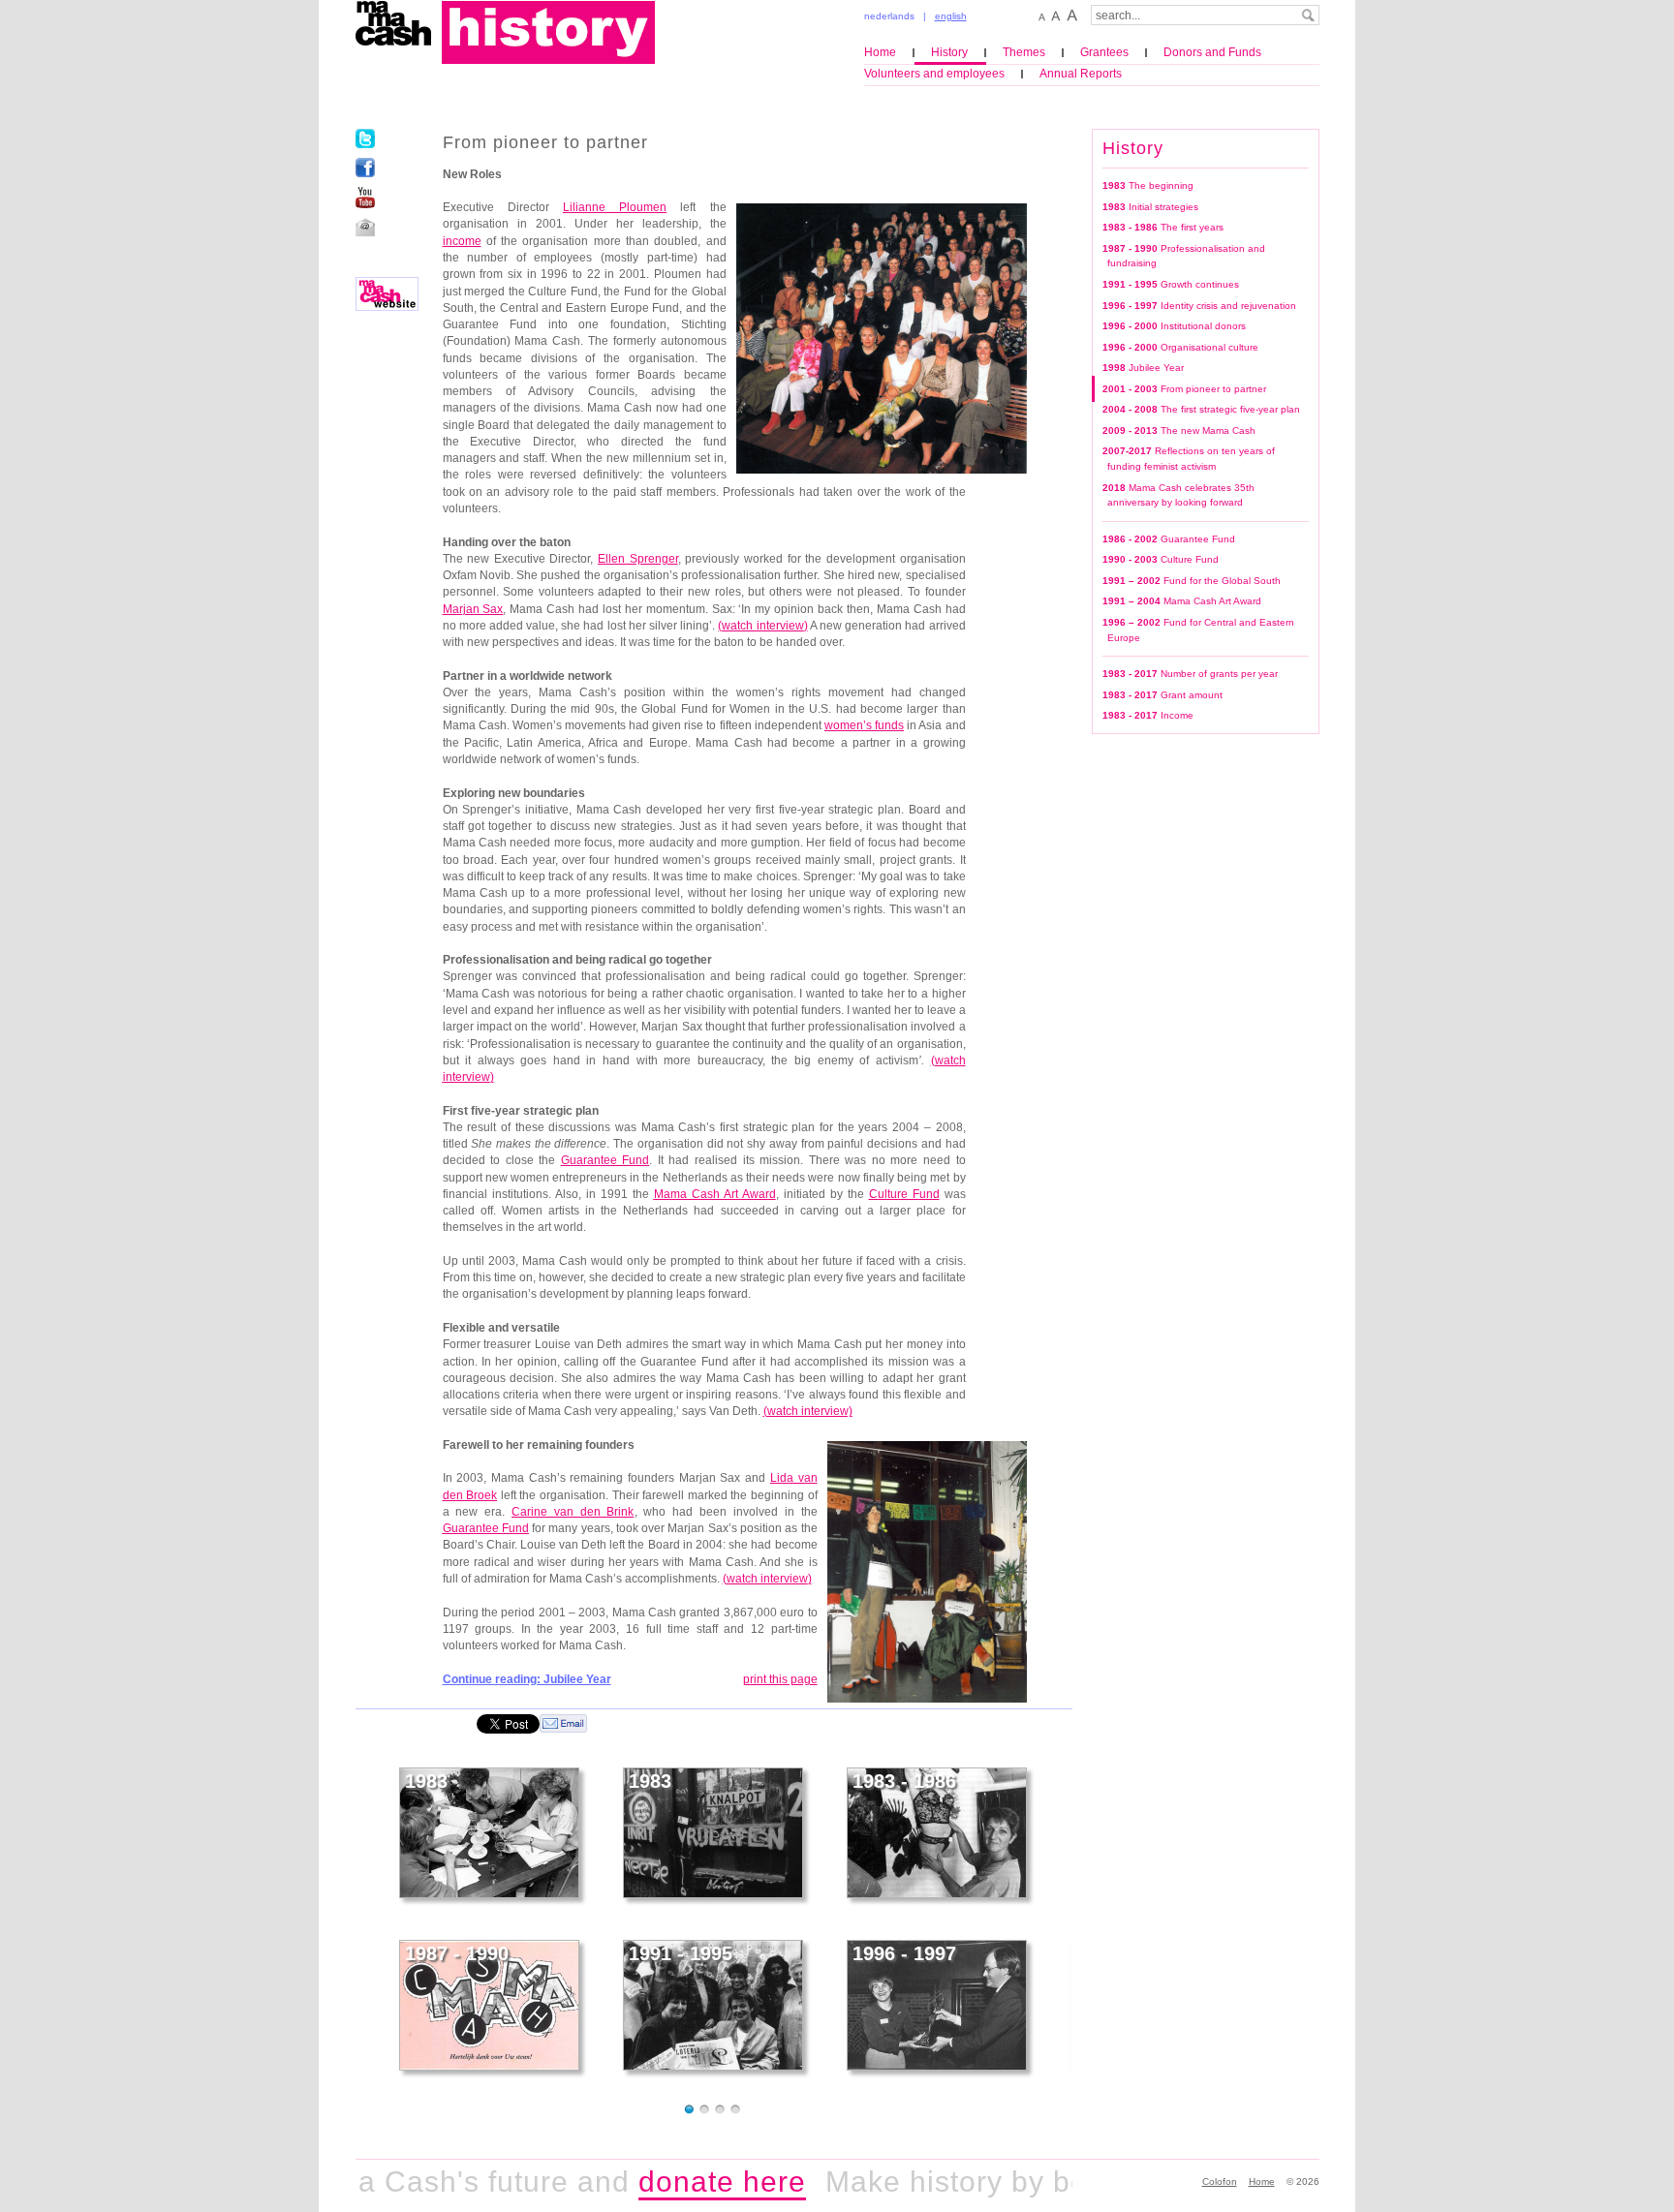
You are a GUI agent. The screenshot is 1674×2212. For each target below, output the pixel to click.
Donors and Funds (1212, 52)
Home (880, 52)
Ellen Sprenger (638, 559)
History (949, 52)
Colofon (1220, 2181)
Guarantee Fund (605, 1160)
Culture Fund (904, 1194)
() (762, 626)
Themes (1024, 52)
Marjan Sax (473, 609)
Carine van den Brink (573, 1512)
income (462, 241)
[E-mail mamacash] (365, 227)
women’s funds (864, 725)
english (951, 16)
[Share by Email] (563, 1723)
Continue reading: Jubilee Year (527, 1679)
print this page (780, 1679)
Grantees (1104, 52)
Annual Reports (1081, 74)
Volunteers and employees (934, 74)
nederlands (889, 16)
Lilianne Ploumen (615, 207)
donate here (676, 2181)
